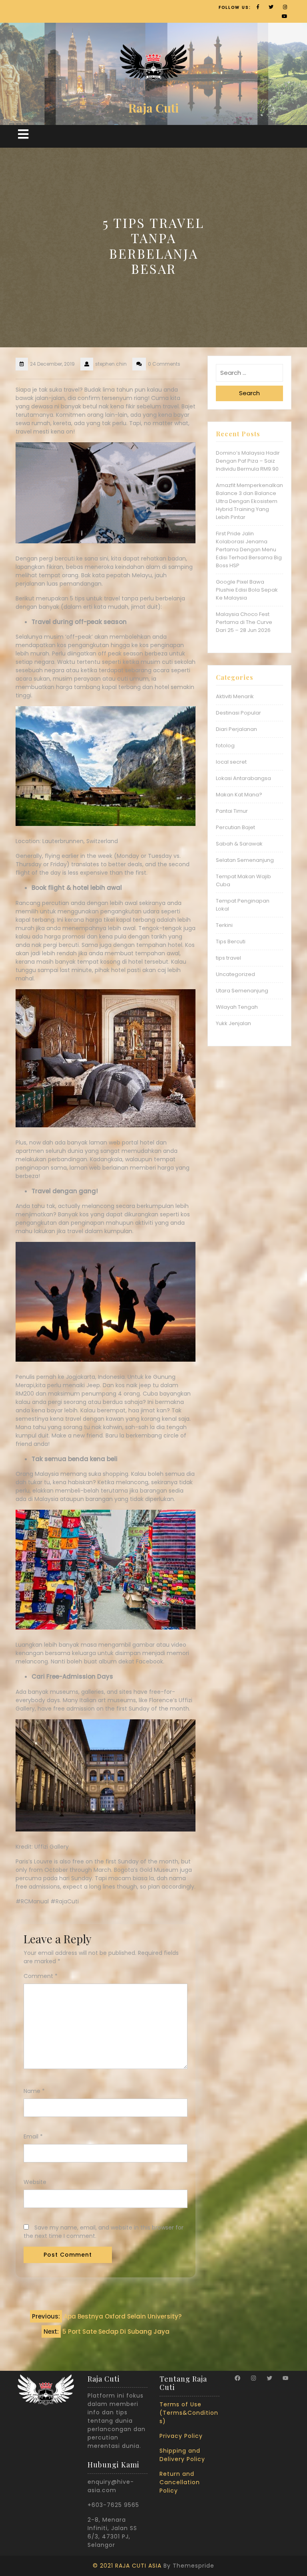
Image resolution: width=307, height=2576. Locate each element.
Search (249, 393)
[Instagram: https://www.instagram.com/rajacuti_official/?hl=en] (253, 2378)
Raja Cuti (153, 108)
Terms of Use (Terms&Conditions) (189, 2413)
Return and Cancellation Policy (180, 2482)
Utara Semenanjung (242, 991)
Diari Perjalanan (236, 729)
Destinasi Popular (238, 713)
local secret (231, 762)
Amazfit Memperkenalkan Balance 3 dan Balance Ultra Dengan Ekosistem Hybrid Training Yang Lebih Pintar (249, 501)
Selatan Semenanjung (245, 860)
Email (33, 2136)
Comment (41, 1976)
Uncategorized (235, 974)
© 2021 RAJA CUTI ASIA (127, 2566)
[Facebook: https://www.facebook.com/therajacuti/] (237, 2378)
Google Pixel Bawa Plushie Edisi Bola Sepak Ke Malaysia (247, 590)
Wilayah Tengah (237, 1007)
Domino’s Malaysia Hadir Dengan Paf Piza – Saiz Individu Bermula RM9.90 (248, 461)
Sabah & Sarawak (239, 844)
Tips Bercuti (231, 941)
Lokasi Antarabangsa (243, 778)
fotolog (225, 745)
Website (35, 2182)
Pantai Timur (232, 811)
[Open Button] (23, 134)
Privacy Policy (181, 2436)
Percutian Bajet (235, 827)
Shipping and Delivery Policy (182, 2455)
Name (34, 2091)
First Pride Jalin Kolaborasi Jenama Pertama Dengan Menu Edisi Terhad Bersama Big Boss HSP (249, 549)
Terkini (224, 925)
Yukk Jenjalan (233, 1023)
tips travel (228, 958)
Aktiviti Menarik (235, 696)
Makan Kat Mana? (239, 795)
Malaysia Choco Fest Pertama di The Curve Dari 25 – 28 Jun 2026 (244, 622)
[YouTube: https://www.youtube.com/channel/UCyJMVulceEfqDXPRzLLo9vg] (285, 2378)
